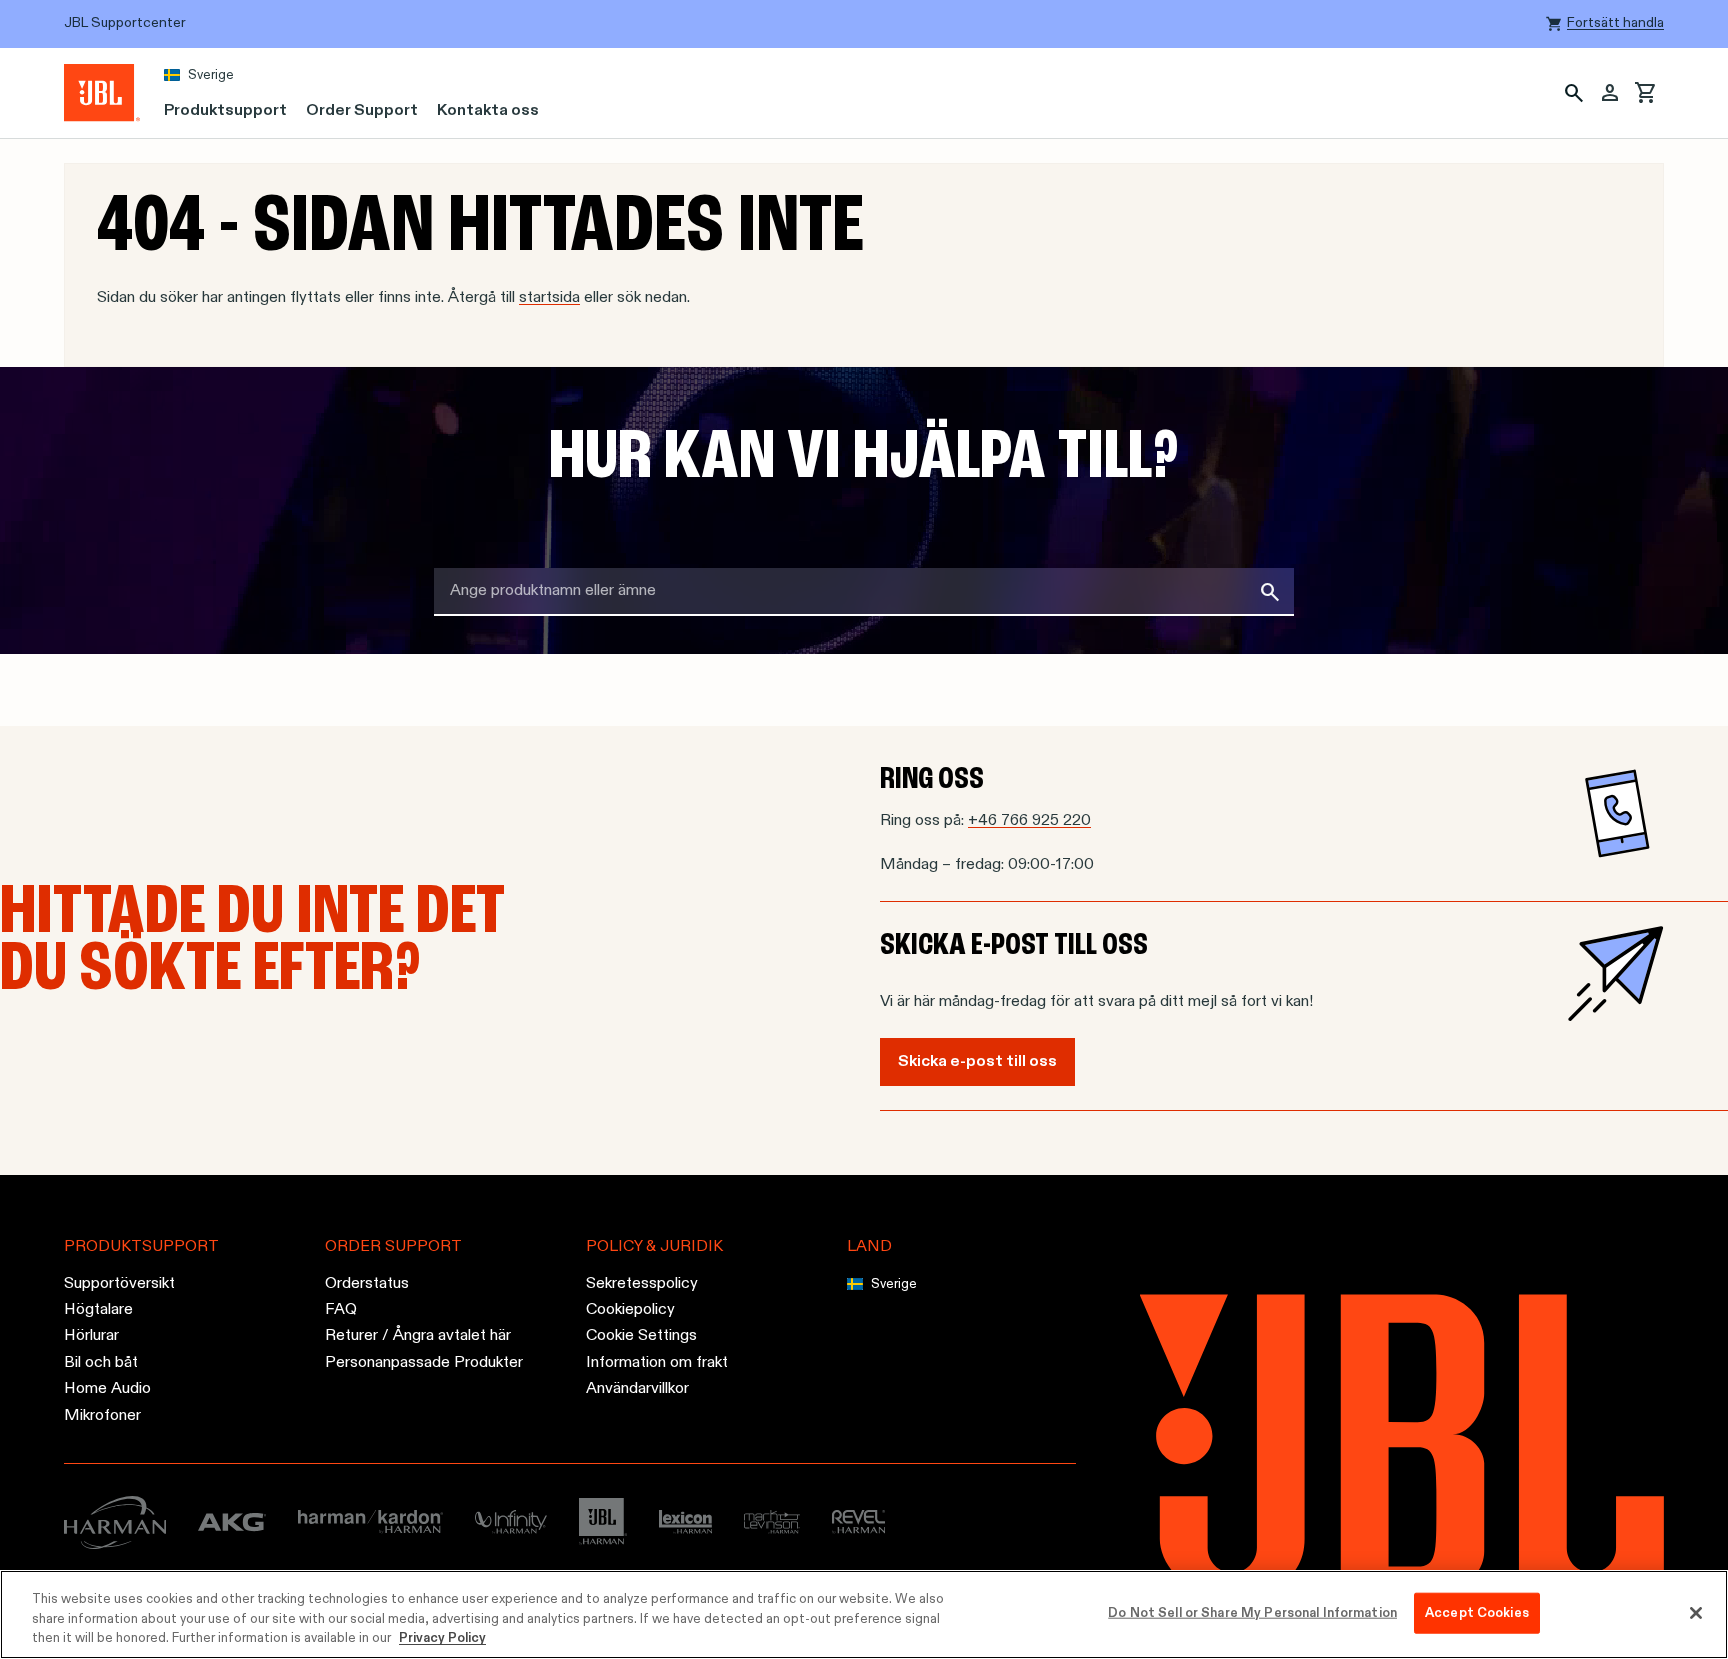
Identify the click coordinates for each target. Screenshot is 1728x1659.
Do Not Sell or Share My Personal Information (1252, 1612)
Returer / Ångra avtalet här (418, 1336)
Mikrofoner (102, 1415)
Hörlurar (91, 1336)
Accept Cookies (1477, 1612)
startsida (549, 298)
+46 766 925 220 (1029, 821)
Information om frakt (657, 1363)
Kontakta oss (488, 111)
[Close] (1696, 1613)
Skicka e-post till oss (977, 1062)
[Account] (1610, 93)
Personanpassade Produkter (424, 1363)
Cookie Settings (641, 1336)
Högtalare (98, 1310)
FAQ (341, 1310)
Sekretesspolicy (642, 1284)
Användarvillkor (637, 1389)
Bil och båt (101, 1363)
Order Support (362, 111)
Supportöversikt (119, 1284)
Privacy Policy (442, 1638)
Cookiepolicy (630, 1310)
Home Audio (107, 1389)
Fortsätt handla (1615, 23)
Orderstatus (367, 1284)
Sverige (211, 75)
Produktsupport (225, 111)
